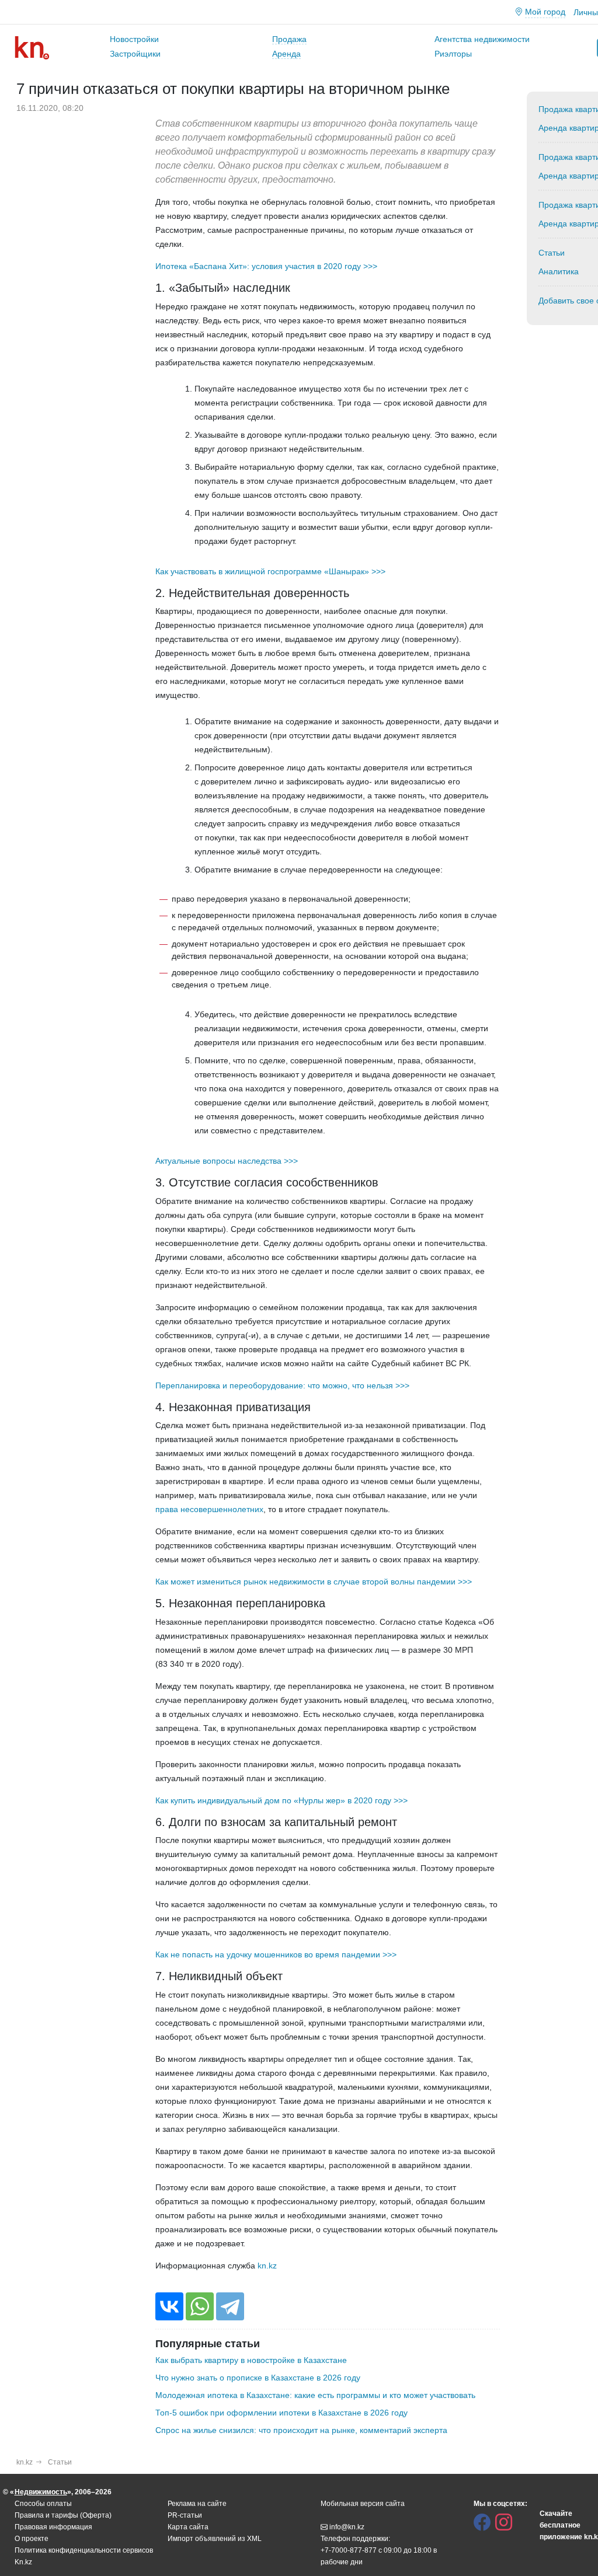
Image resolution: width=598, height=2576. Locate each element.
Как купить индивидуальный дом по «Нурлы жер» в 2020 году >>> (281, 1800)
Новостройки (134, 39)
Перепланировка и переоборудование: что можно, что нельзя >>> (282, 1385)
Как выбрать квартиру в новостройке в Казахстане (251, 2360)
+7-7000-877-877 (349, 2550)
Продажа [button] (289, 39)
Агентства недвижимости (482, 39)
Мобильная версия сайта (363, 2504)
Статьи (60, 2462)
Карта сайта (188, 2527)
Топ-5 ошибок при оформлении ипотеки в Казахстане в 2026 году (281, 2413)
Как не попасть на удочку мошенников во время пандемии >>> (276, 1954)
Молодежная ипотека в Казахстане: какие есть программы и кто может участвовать (315, 2395)
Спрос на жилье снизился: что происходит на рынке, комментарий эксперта (301, 2430)
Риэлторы (453, 54)
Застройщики (135, 54)
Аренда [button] (286, 54)
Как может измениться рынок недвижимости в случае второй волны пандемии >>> (314, 1582)
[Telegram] (230, 2306)
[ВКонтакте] (169, 2306)
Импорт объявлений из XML (215, 2539)
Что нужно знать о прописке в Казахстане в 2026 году (258, 2378)
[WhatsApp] (200, 2306)
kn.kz (267, 2266)
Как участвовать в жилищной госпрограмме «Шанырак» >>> (270, 571)
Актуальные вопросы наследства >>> (227, 1161)
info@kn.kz (347, 2527)
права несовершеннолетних (209, 1509)
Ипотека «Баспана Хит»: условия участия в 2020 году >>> (266, 266)
